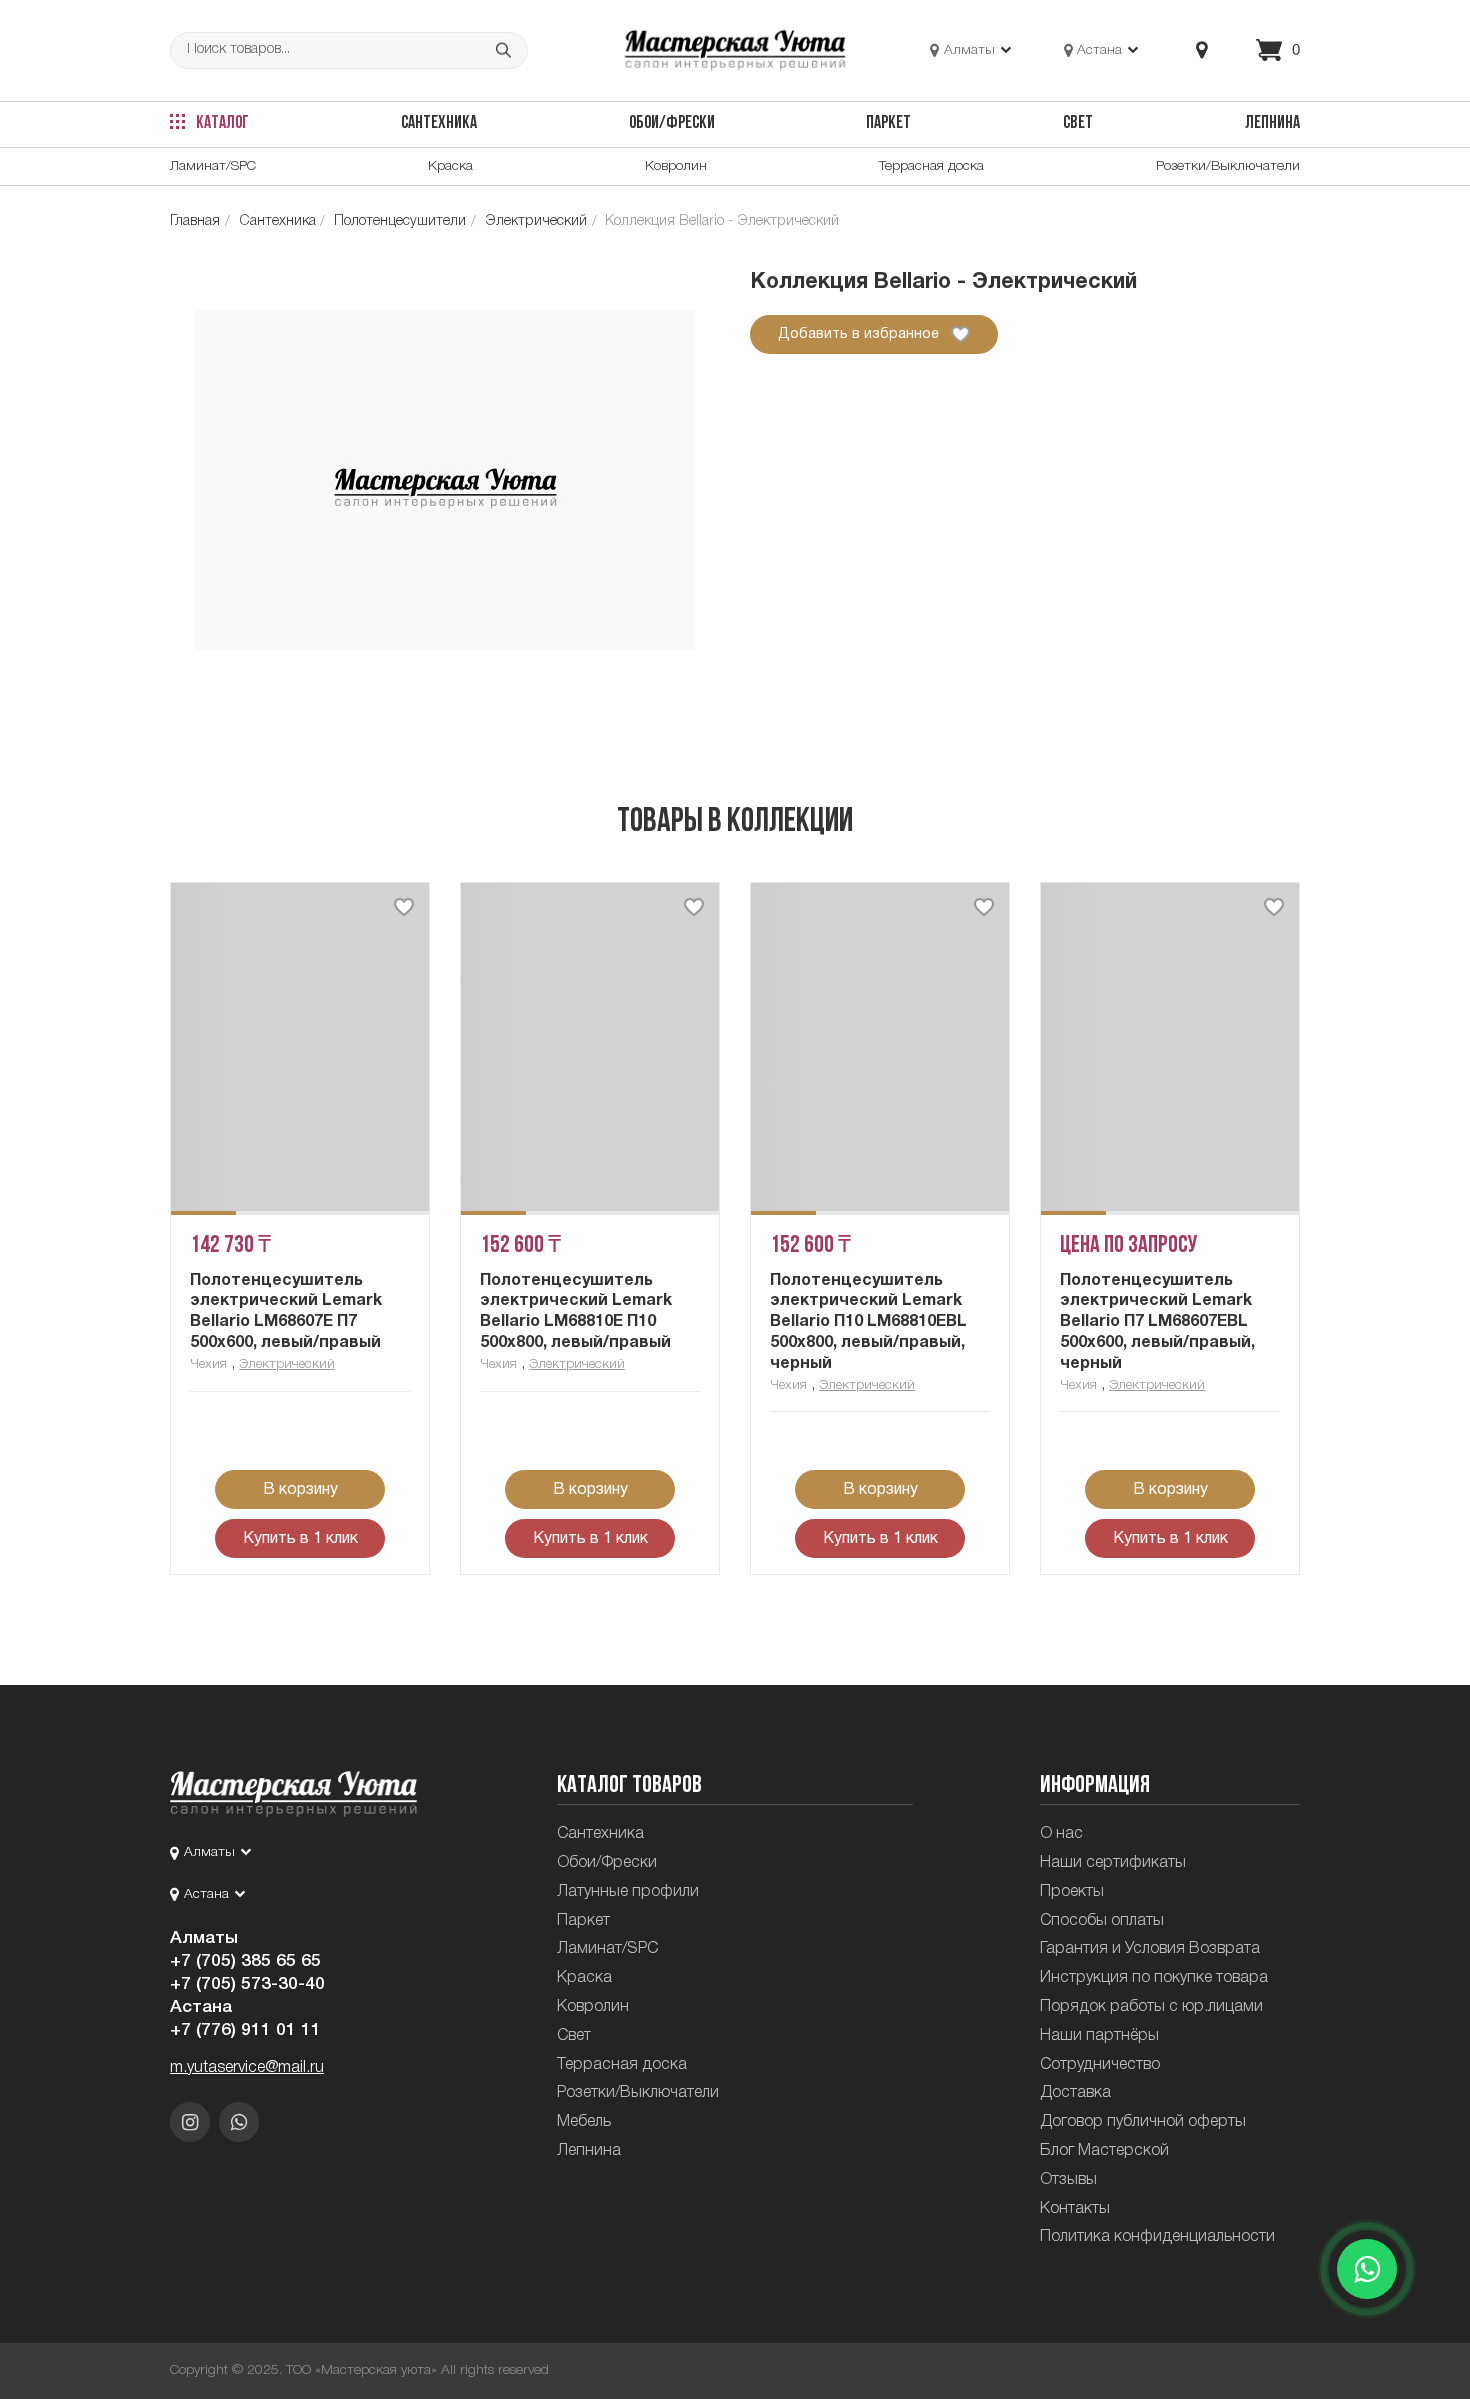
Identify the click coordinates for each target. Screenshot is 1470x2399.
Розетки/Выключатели (1228, 166)
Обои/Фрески (672, 123)
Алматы (204, 1938)
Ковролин (676, 166)
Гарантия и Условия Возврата (1150, 1949)
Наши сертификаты (1113, 1863)
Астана (201, 2007)
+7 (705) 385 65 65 (245, 1961)
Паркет (888, 123)
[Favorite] (404, 907)
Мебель (584, 2122)
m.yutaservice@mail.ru (247, 2068)
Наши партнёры (1099, 2036)
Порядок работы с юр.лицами (1151, 2007)
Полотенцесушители (400, 221)
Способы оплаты (1102, 1921)
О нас (1061, 1834)
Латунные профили (628, 1892)
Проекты (1072, 1892)
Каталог (221, 123)
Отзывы (1068, 2180)
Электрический (536, 221)
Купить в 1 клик (300, 1539)
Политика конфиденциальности (1157, 2237)
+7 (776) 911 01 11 (245, 2030)
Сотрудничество (1100, 2065)
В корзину (300, 1490)
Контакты (1075, 2209)
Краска (450, 166)
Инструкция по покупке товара (1154, 1978)
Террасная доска (931, 166)
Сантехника (439, 123)
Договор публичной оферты (1143, 2122)
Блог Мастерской (1104, 2151)
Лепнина (1272, 123)
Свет (1078, 123)
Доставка (1075, 2093)
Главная (195, 221)
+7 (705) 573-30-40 (247, 1984)
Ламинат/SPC (213, 166)
